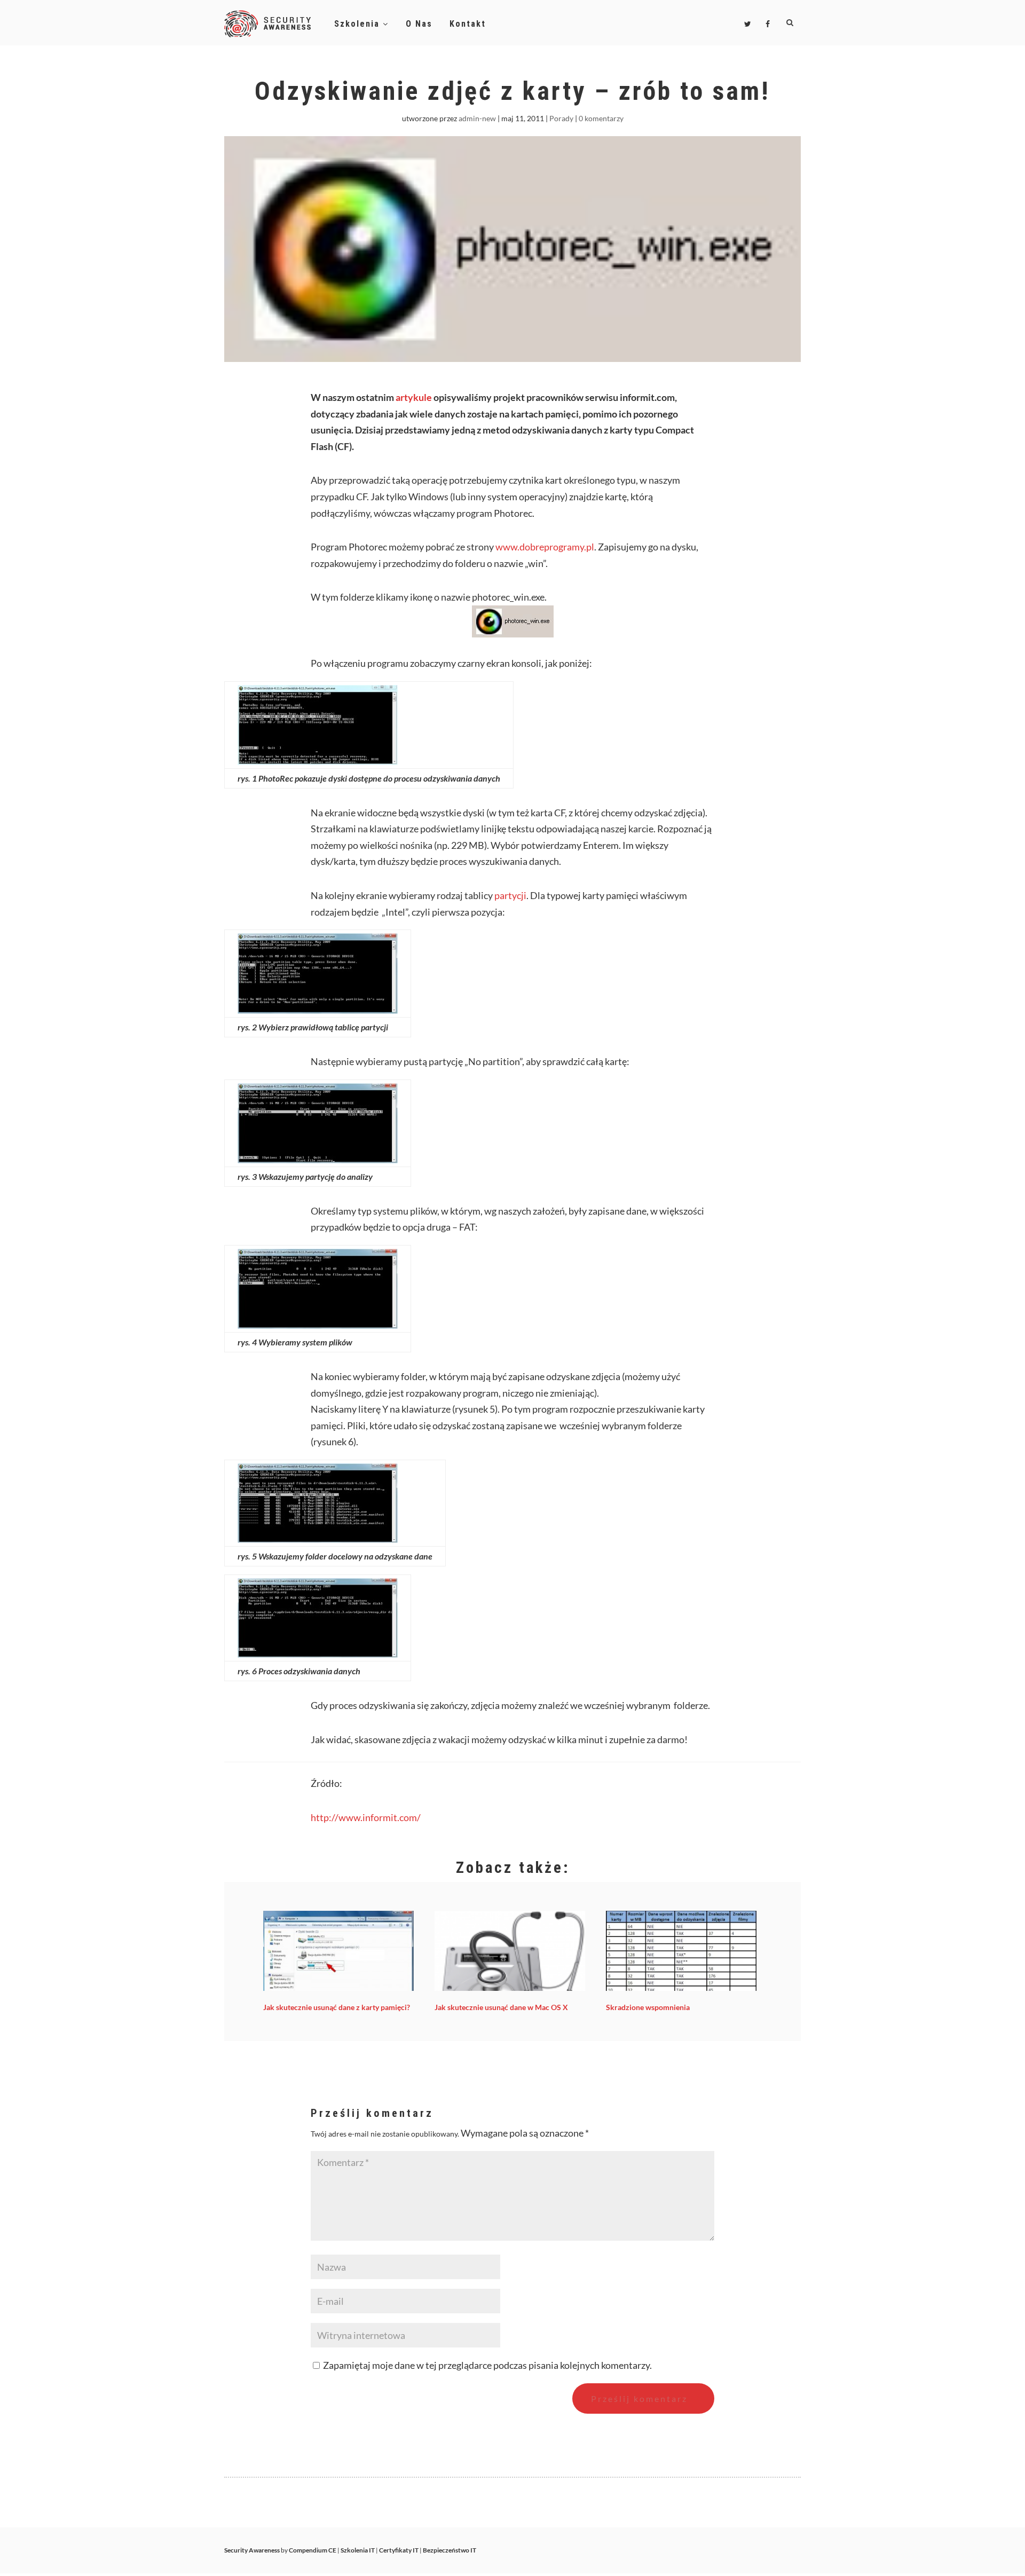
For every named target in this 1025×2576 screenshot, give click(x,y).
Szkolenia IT (358, 2550)
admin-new (477, 118)
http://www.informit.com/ (366, 1817)
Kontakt (468, 24)
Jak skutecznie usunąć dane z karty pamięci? (337, 2007)
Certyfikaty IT (399, 2550)
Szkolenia (358, 24)
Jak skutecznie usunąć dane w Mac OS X (501, 2007)
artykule (415, 397)
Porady (561, 118)
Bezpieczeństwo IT (450, 2550)
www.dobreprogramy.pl (544, 547)
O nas (419, 24)
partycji (510, 895)
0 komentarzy (601, 118)
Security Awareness (252, 2550)
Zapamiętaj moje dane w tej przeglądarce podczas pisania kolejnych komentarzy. (487, 2365)
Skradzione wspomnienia (648, 2007)
